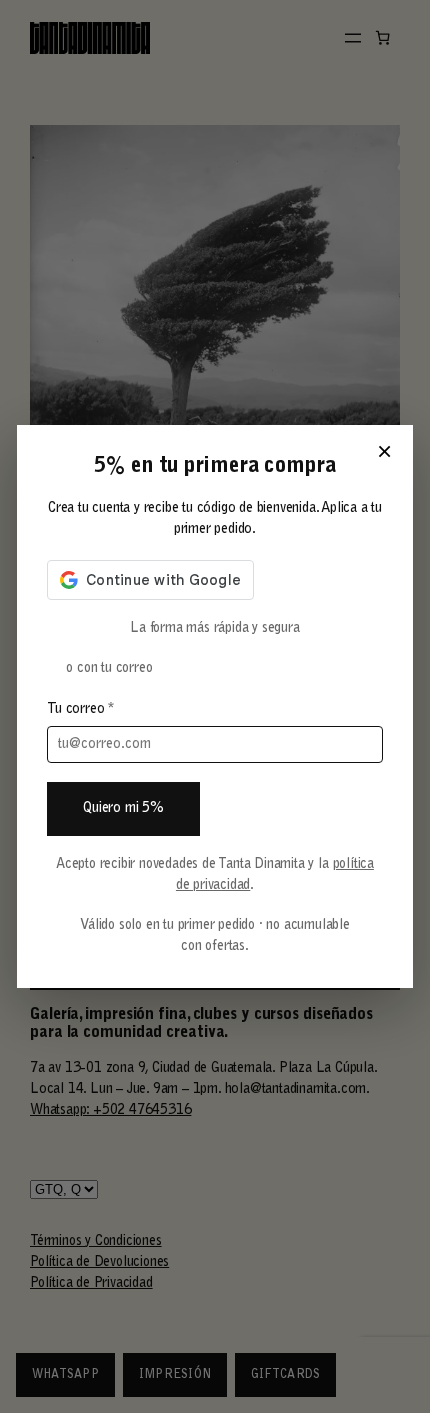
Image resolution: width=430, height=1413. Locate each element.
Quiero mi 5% (123, 808)
